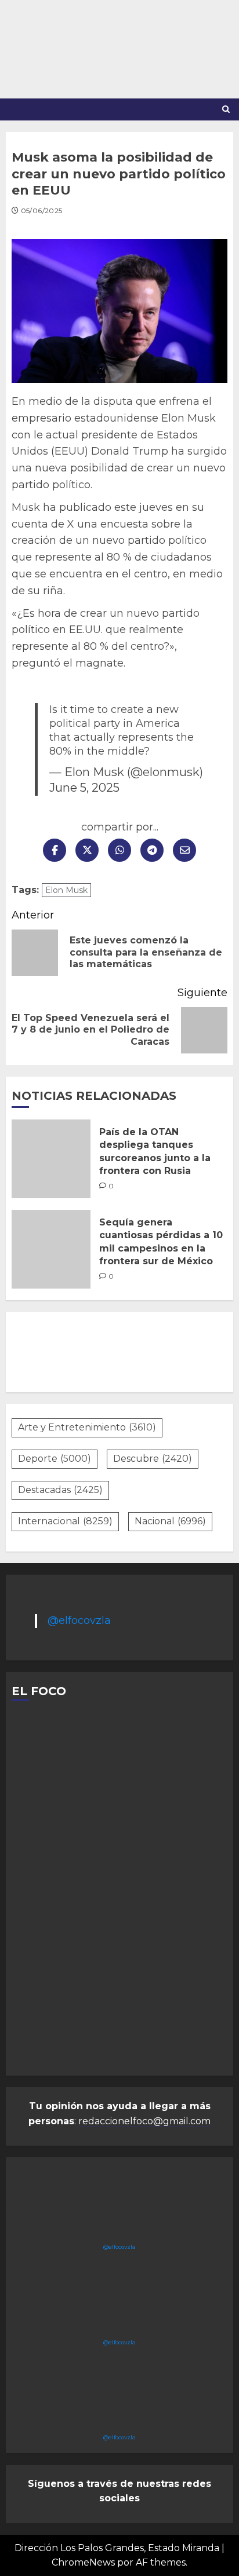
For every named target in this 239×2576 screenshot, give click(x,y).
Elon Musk (66, 890)
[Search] (226, 109)
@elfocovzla (79, 1620)
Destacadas (60, 1490)
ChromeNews (83, 2562)
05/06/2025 (42, 211)
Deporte (55, 1459)
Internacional (65, 1521)
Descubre (153, 1459)
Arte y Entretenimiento (87, 1427)
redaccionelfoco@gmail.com (144, 2121)
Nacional (170, 1521)
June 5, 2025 (84, 787)
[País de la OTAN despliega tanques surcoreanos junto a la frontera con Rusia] (51, 1159)
